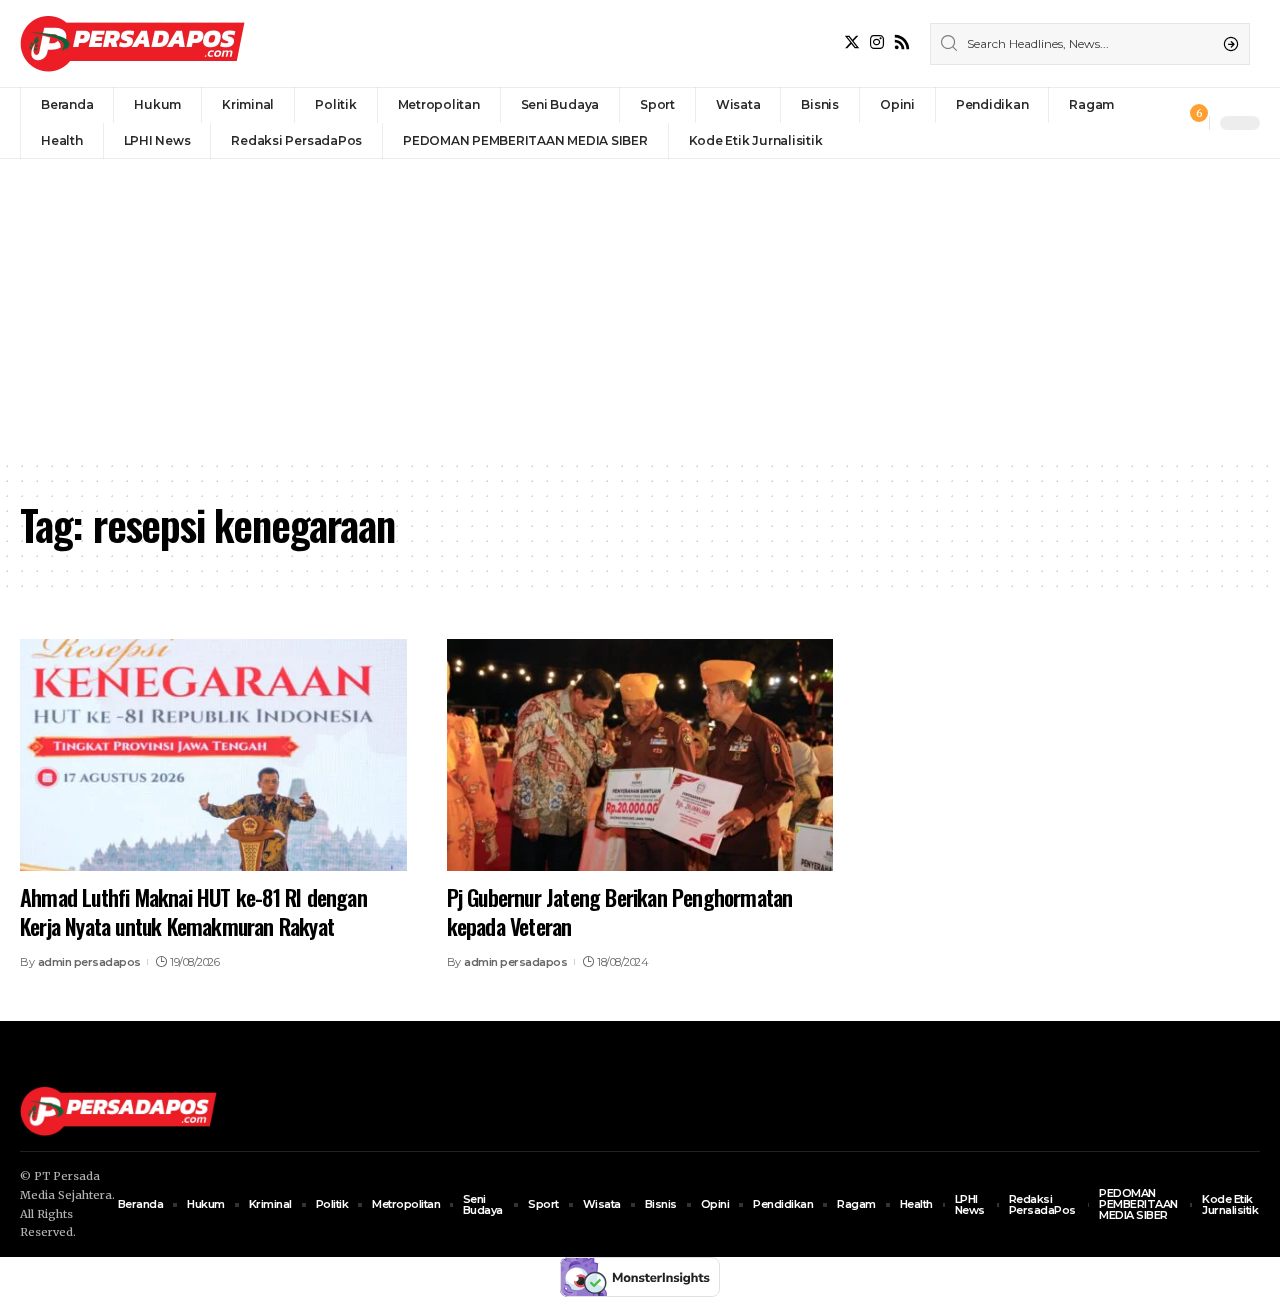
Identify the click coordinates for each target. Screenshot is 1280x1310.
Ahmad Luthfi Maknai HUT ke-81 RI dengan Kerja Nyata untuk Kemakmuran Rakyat (193, 911)
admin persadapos (89, 962)
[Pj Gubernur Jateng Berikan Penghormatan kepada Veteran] (640, 755)
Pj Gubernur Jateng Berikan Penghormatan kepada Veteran (620, 911)
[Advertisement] (640, 309)
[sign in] (1161, 123)
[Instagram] (877, 42)
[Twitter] (852, 42)
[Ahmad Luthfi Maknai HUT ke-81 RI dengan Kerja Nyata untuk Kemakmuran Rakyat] (213, 755)
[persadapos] (132, 43)
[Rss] (902, 42)
